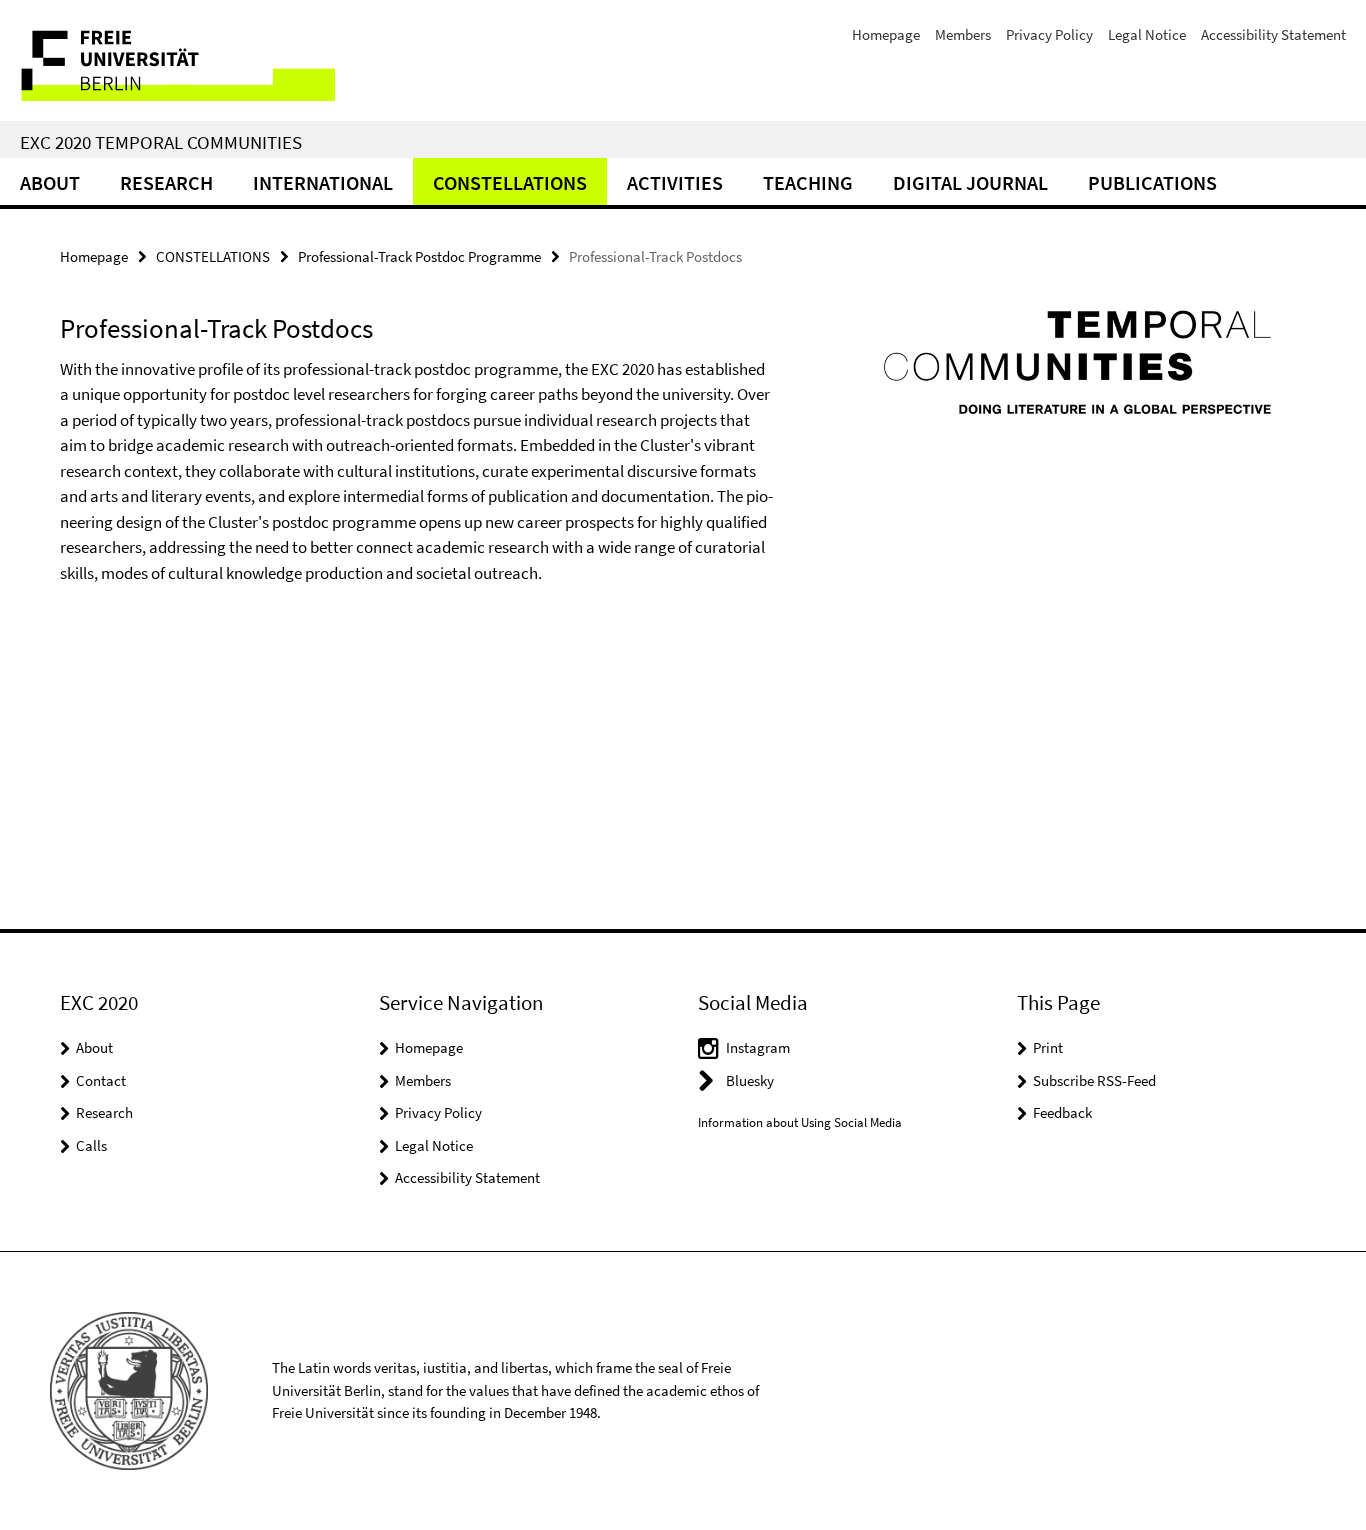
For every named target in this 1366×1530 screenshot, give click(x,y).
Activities (675, 182)
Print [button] (1048, 1047)
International (323, 182)
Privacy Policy (1049, 34)
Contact (101, 1080)
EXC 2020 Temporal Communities (161, 142)
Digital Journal (970, 182)
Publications (1152, 182)
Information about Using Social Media (800, 1122)
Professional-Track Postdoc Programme (419, 256)
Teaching (808, 182)
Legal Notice (1147, 34)
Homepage (886, 34)
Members (963, 34)
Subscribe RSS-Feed (1094, 1080)
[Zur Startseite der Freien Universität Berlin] (167, 60)
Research (166, 182)
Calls (91, 1145)
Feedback (1062, 1112)
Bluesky (750, 1080)
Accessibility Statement (1273, 34)
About (50, 182)
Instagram (758, 1047)
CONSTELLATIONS (510, 182)
